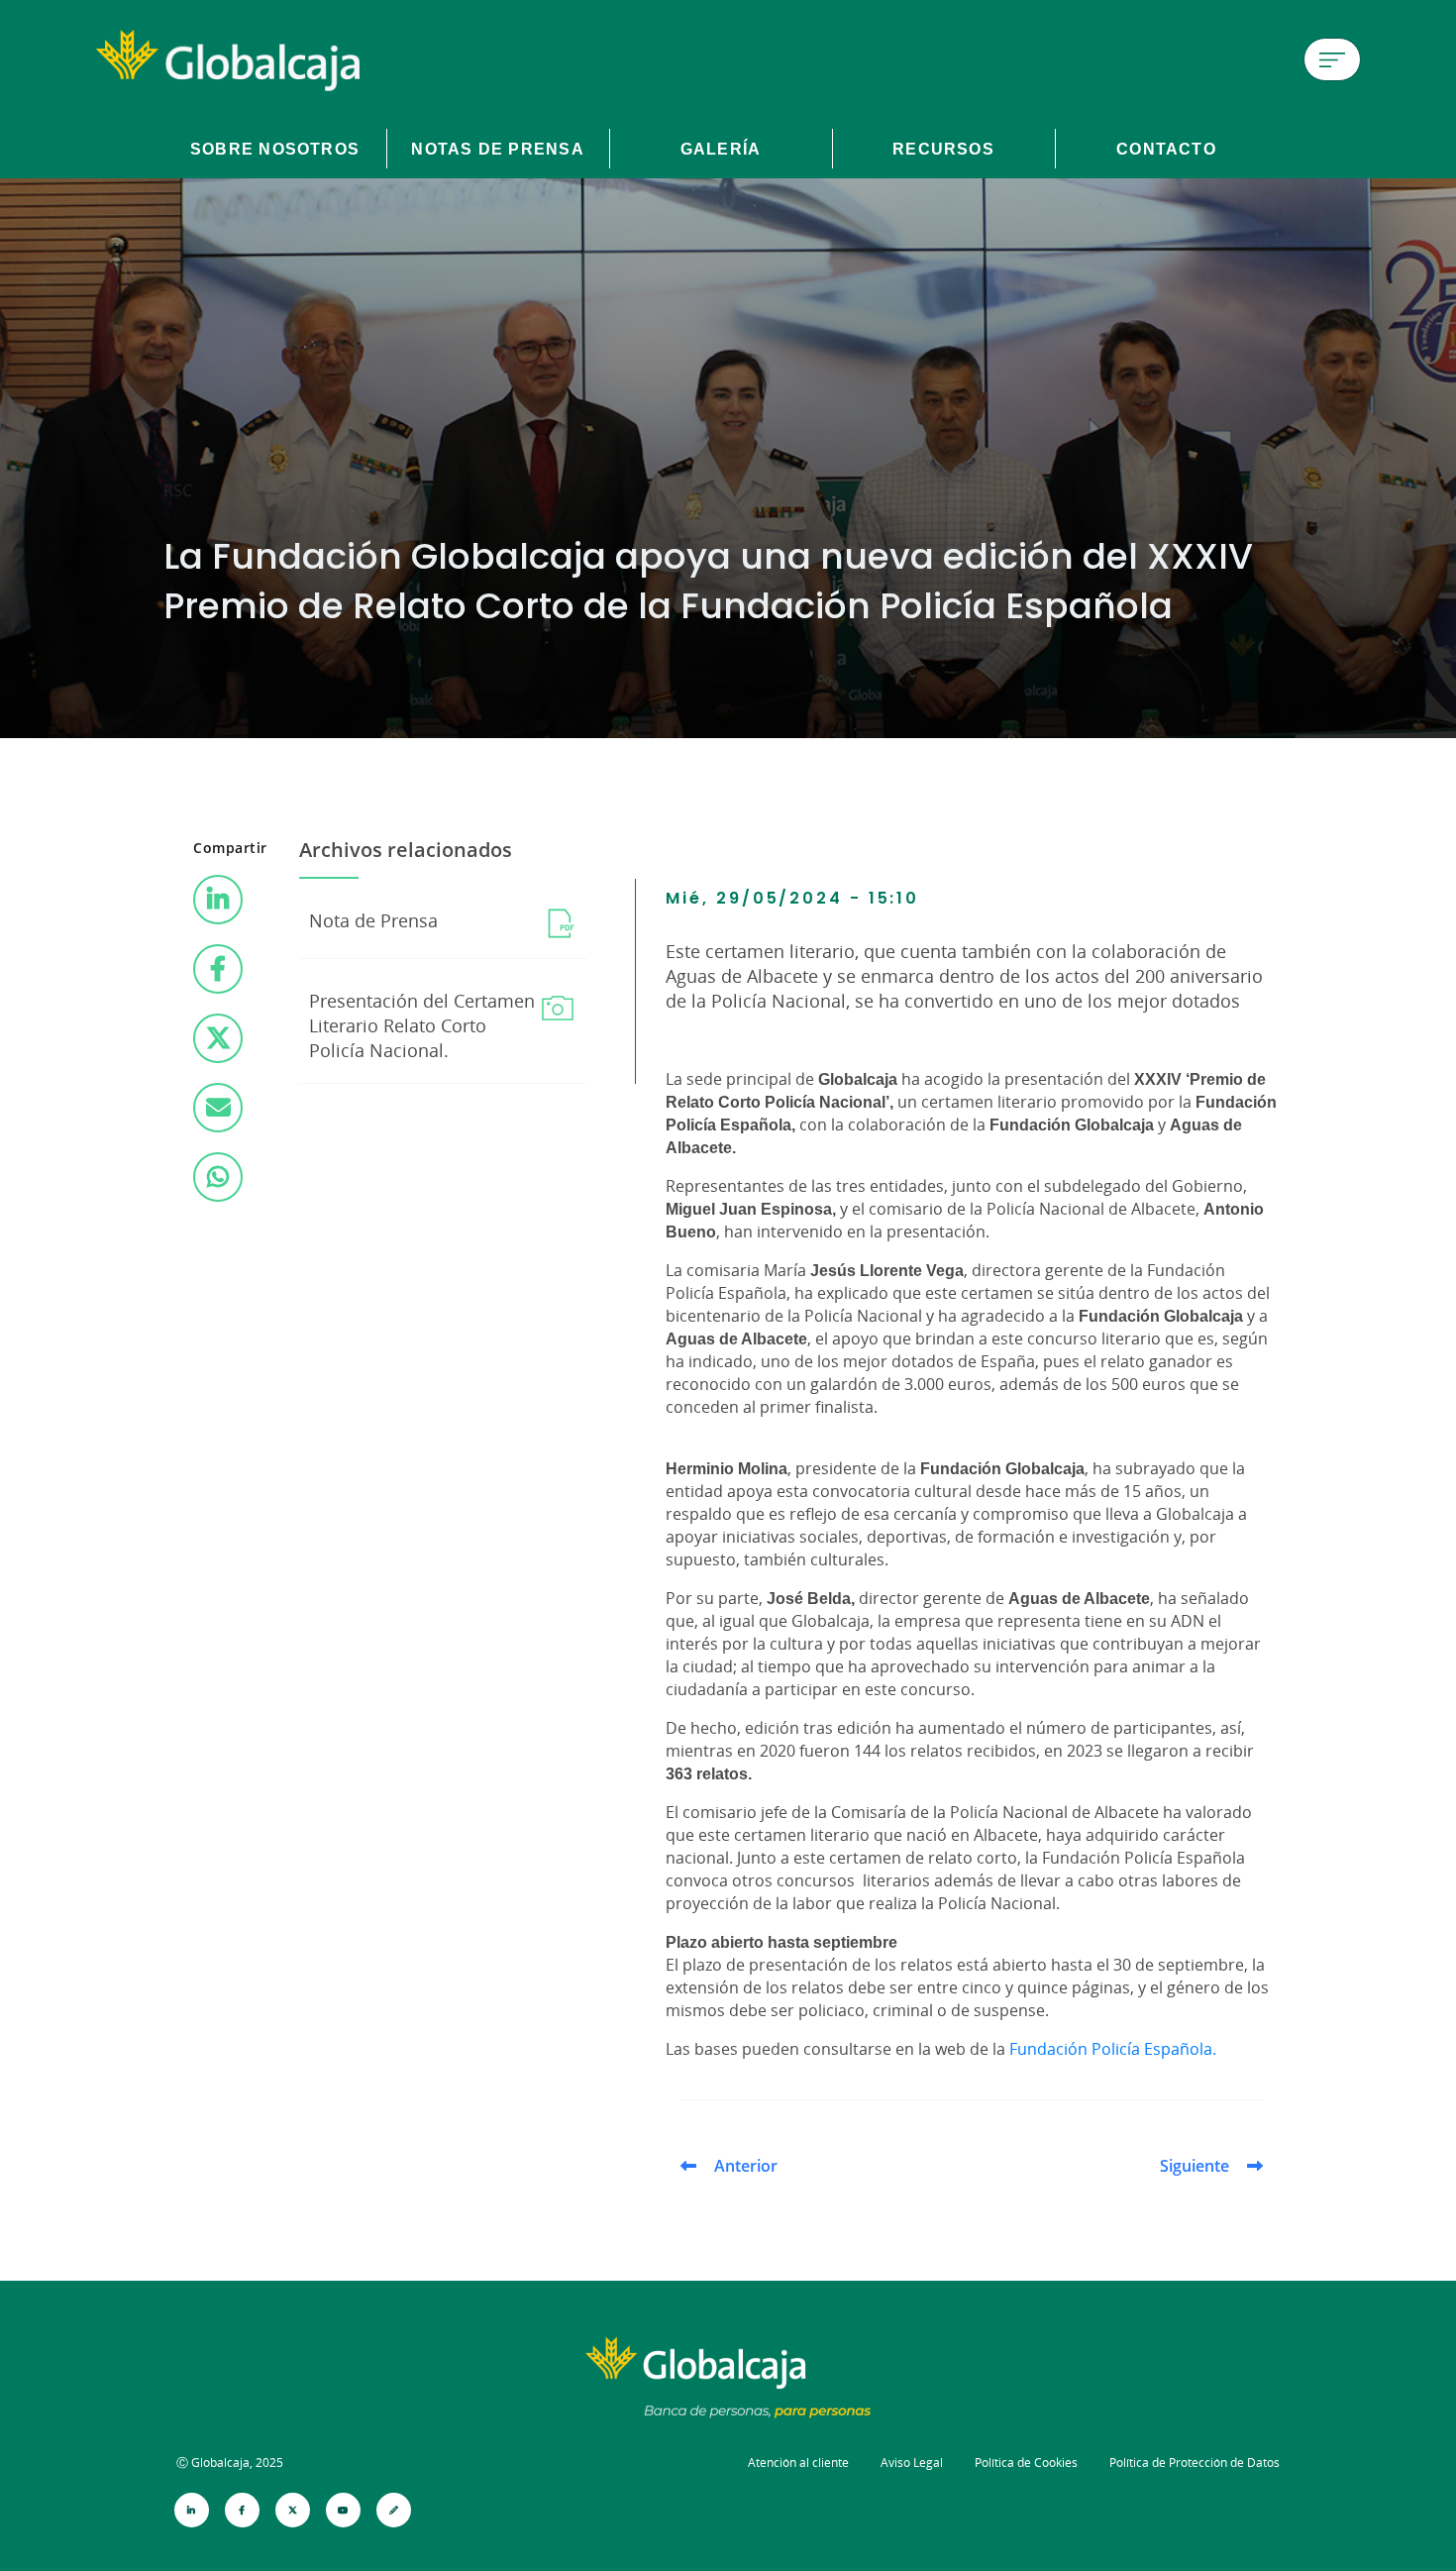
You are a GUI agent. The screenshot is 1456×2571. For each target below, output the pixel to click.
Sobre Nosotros (275, 149)
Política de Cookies (1026, 2463)
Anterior (746, 2166)
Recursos (943, 149)
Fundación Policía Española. (1113, 2049)
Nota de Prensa (373, 920)
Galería (721, 149)
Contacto (1166, 149)
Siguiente (1195, 2166)
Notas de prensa (497, 149)
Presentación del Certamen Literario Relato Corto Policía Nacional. (422, 1025)
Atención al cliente (798, 2463)
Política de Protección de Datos (1195, 2463)
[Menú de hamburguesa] (1332, 59)
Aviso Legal (912, 2463)
